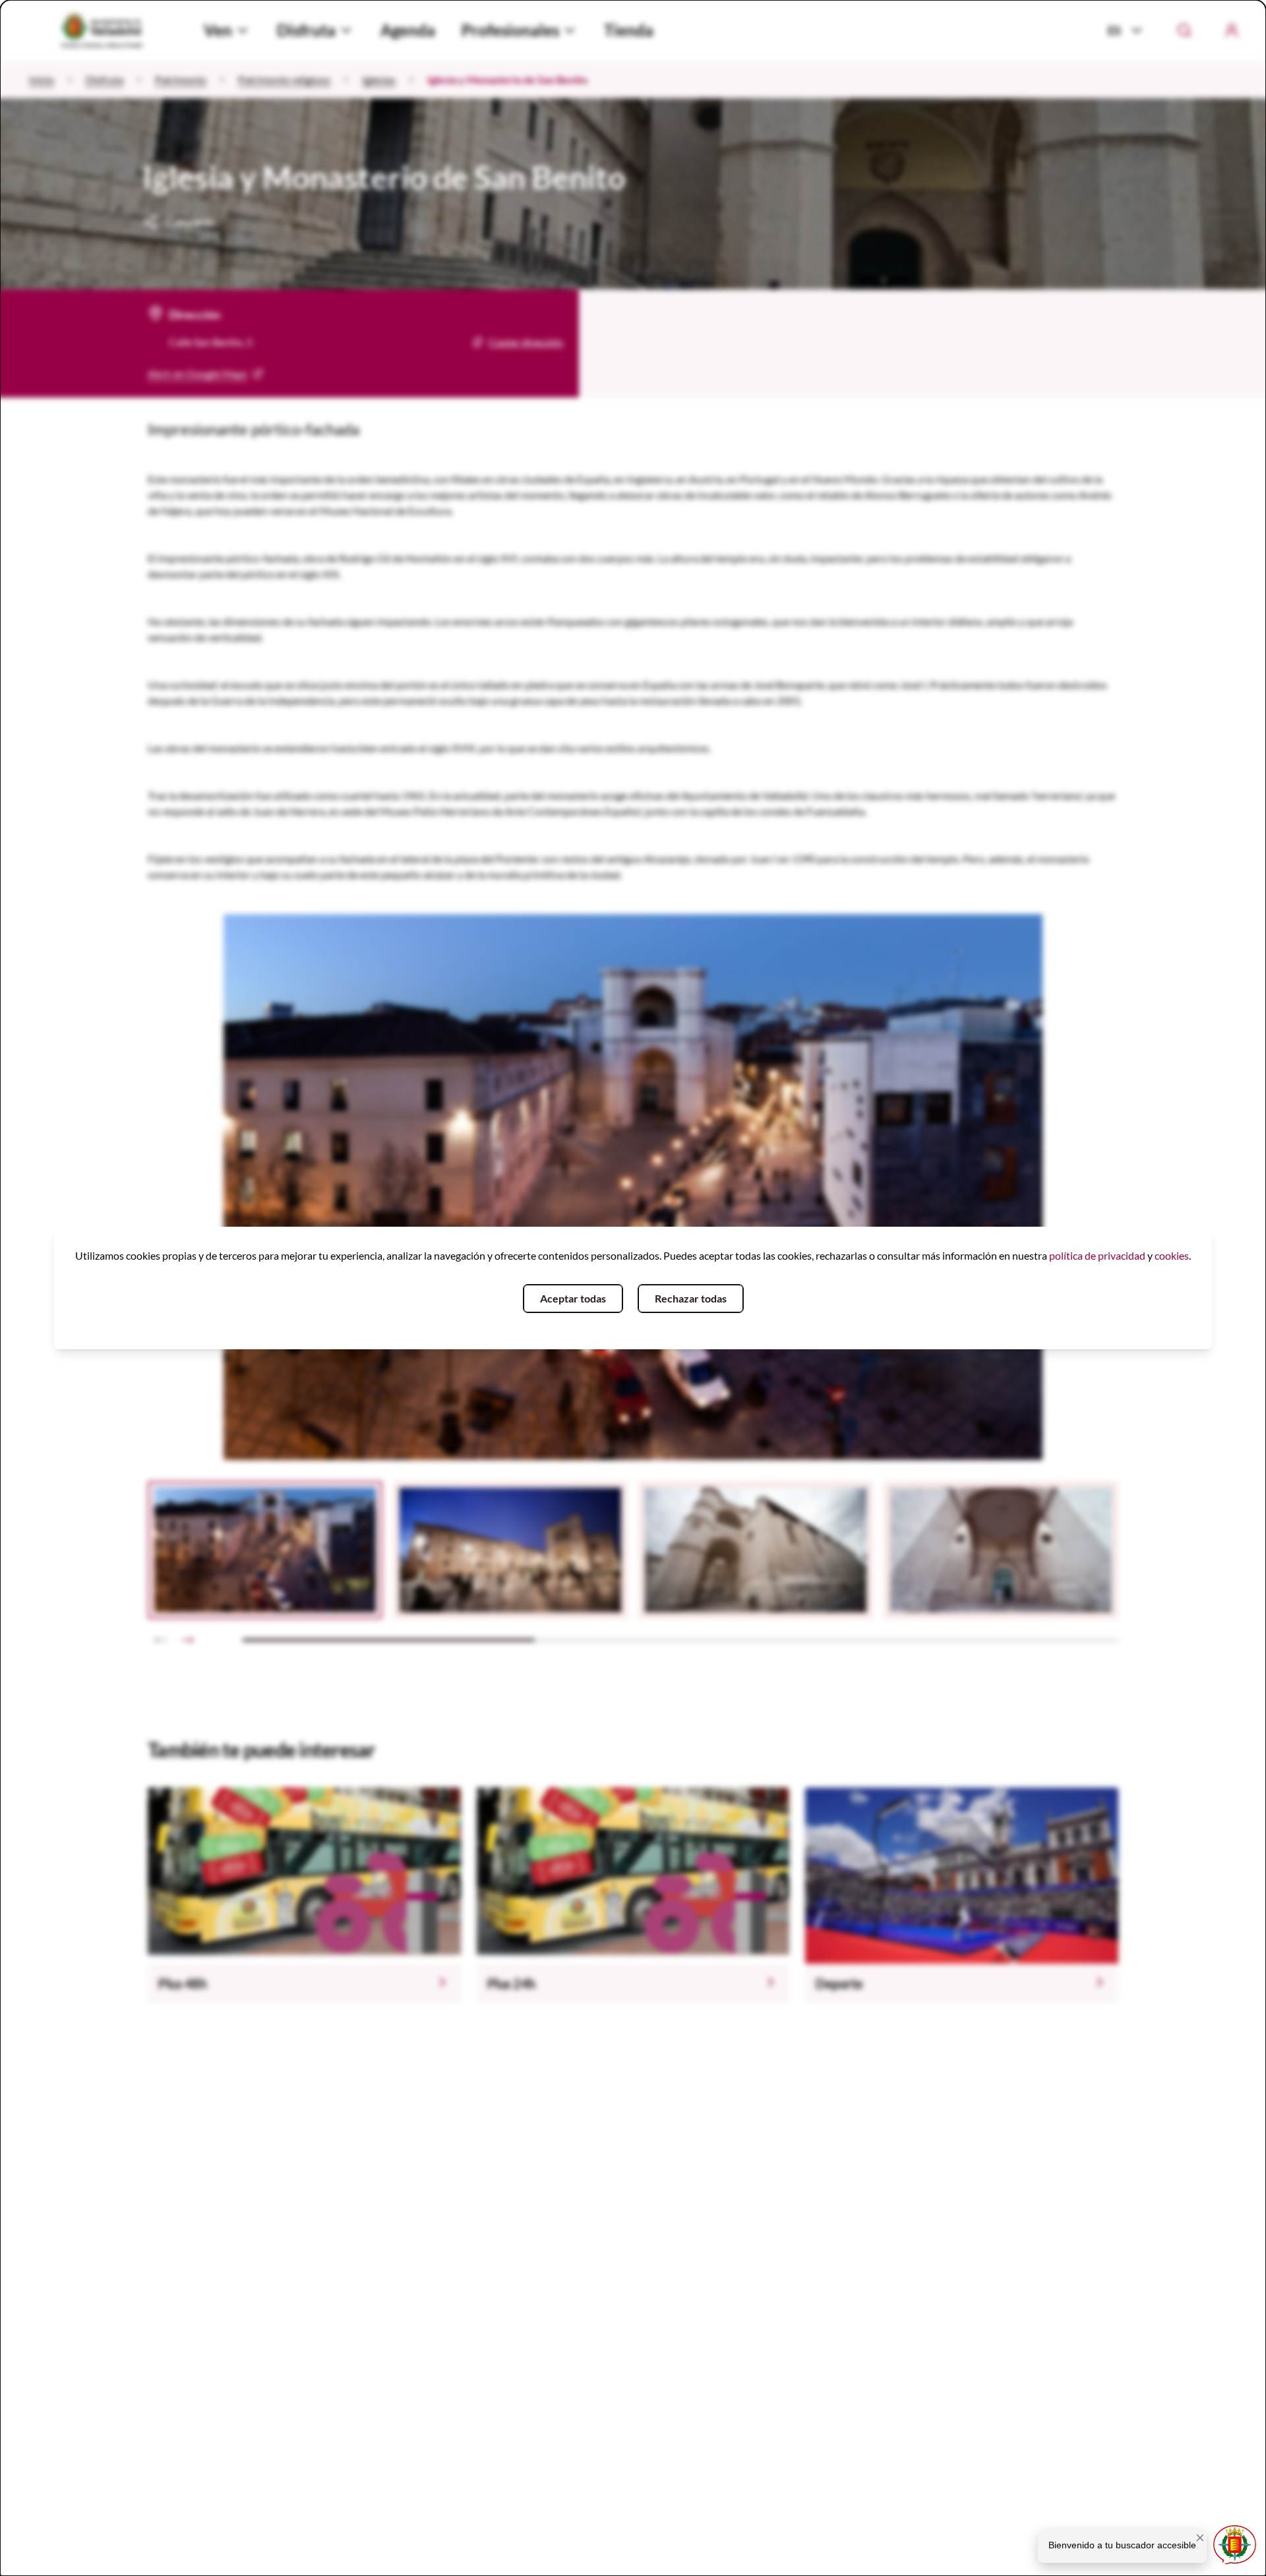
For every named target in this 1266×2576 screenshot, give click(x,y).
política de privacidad (1097, 1255)
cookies (1172, 1255)
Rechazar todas (691, 1298)
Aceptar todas (573, 1298)
